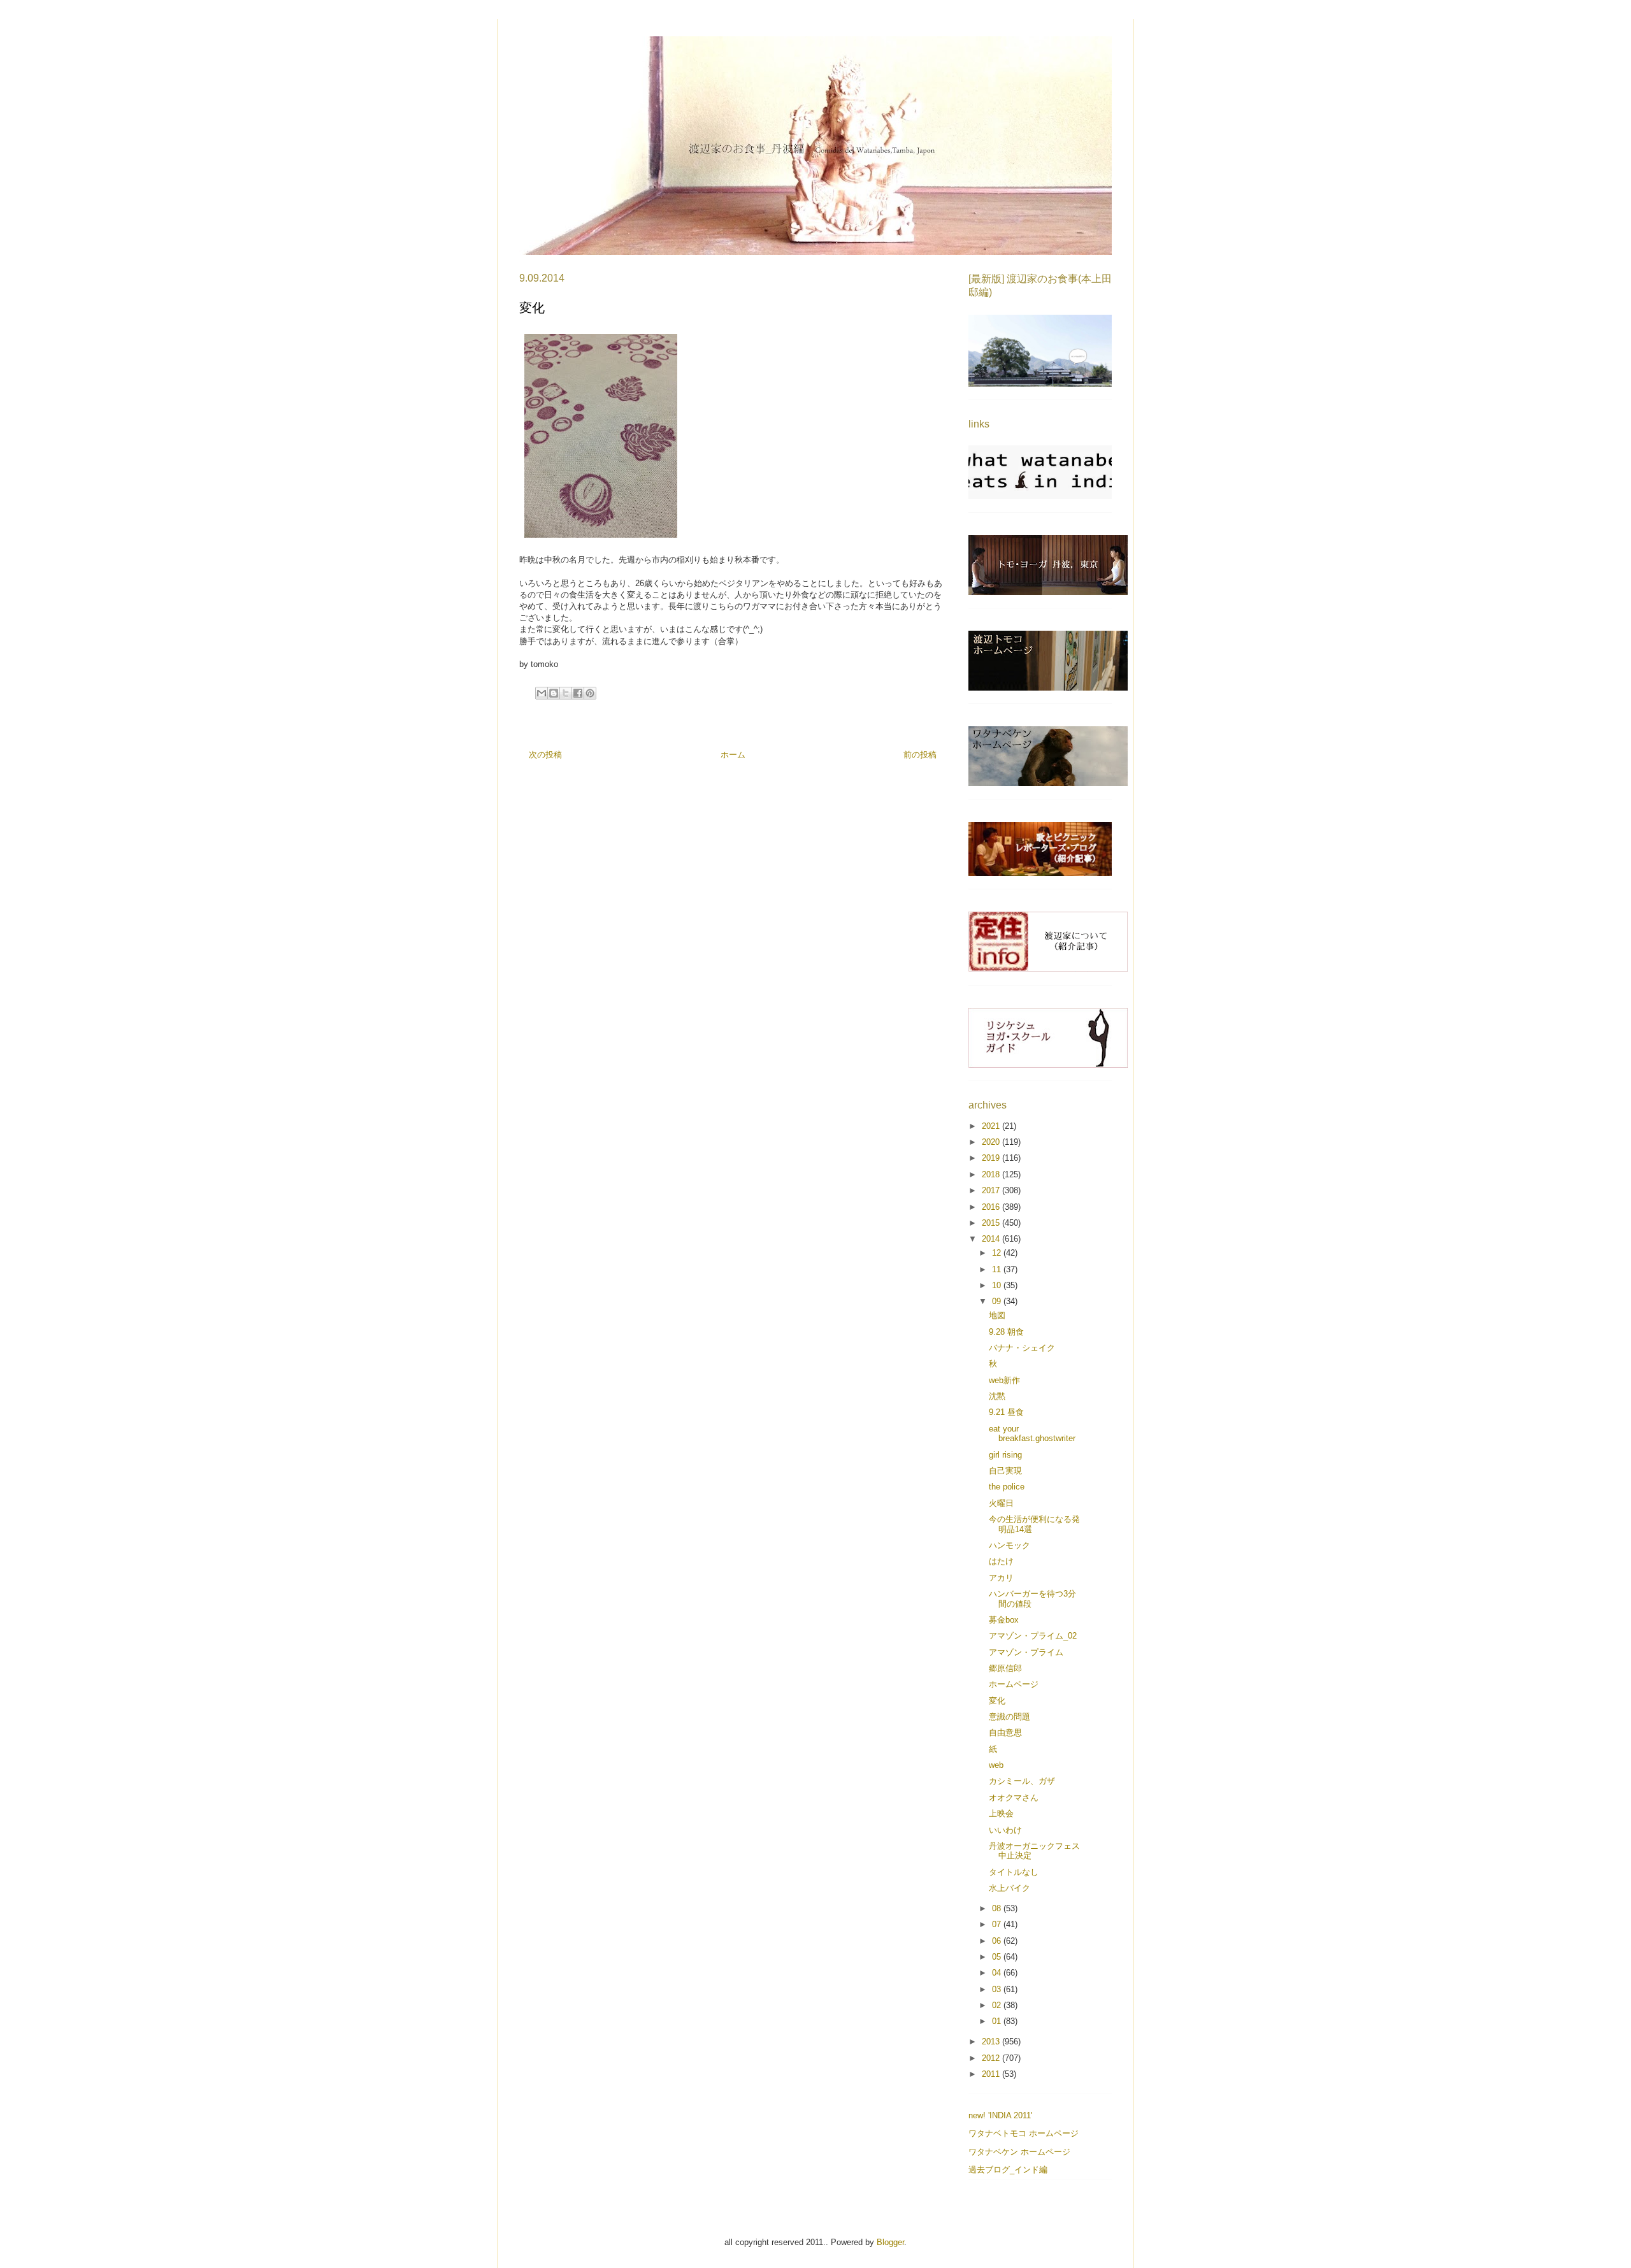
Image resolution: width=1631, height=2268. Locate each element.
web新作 (1004, 1380)
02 (998, 2005)
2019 (992, 1158)
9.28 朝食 (1006, 1332)
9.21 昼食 (1006, 1412)
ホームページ (1014, 1684)
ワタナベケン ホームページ (1019, 2152)
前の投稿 (920, 755)
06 (998, 1941)
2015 (992, 1223)
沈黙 (997, 1396)
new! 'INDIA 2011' (1000, 2115)
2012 (992, 2058)
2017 (992, 1190)
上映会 (1001, 1813)
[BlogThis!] (554, 693)
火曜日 (1001, 1503)
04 (998, 1973)
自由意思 (1005, 1733)
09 (998, 1301)
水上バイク (1009, 1888)
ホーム (733, 755)
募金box (1004, 1620)
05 (998, 1957)
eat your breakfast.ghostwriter (1032, 1434)
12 (998, 1253)
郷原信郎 (1005, 1668)
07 (998, 1924)
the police (1007, 1487)
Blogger (890, 2242)
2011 (992, 2074)
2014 (992, 1239)
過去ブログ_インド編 (1008, 2170)
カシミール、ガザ (1022, 1781)
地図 (997, 1315)
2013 (992, 2042)
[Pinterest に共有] (590, 693)
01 (998, 2021)
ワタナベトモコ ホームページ (1024, 2133)
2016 (992, 1207)
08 (998, 1908)
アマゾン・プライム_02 (1033, 1636)
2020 (992, 1142)
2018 (992, 1174)
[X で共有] (566, 693)
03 (998, 1989)
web (996, 1765)
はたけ (1001, 1561)
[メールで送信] (542, 693)
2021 (992, 1126)
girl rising (1005, 1455)
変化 (997, 1701)
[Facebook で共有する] (578, 693)
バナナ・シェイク (1022, 1348)
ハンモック (1009, 1545)
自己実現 (1005, 1471)
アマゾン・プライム (1026, 1652)
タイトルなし (1014, 1872)
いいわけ (1005, 1830)
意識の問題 (1009, 1717)
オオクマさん (1014, 1798)
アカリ (1001, 1578)
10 (998, 1285)
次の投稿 (545, 755)
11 (998, 1269)
